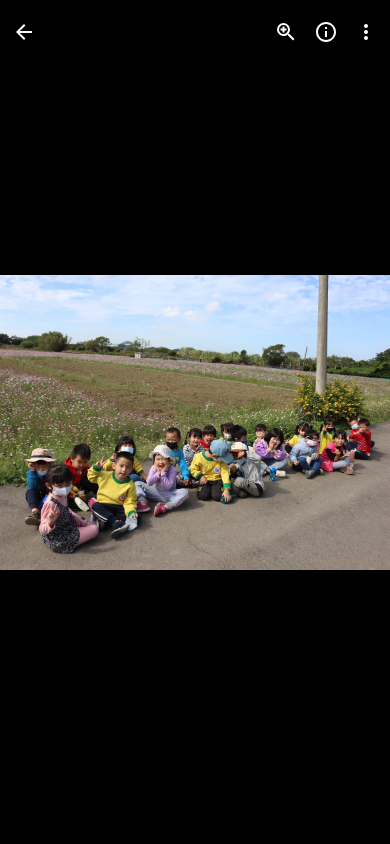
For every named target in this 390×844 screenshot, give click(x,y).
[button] (56, 422)
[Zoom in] (286, 32)
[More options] (366, 32)
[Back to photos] (24, 32)
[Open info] (326, 32)
